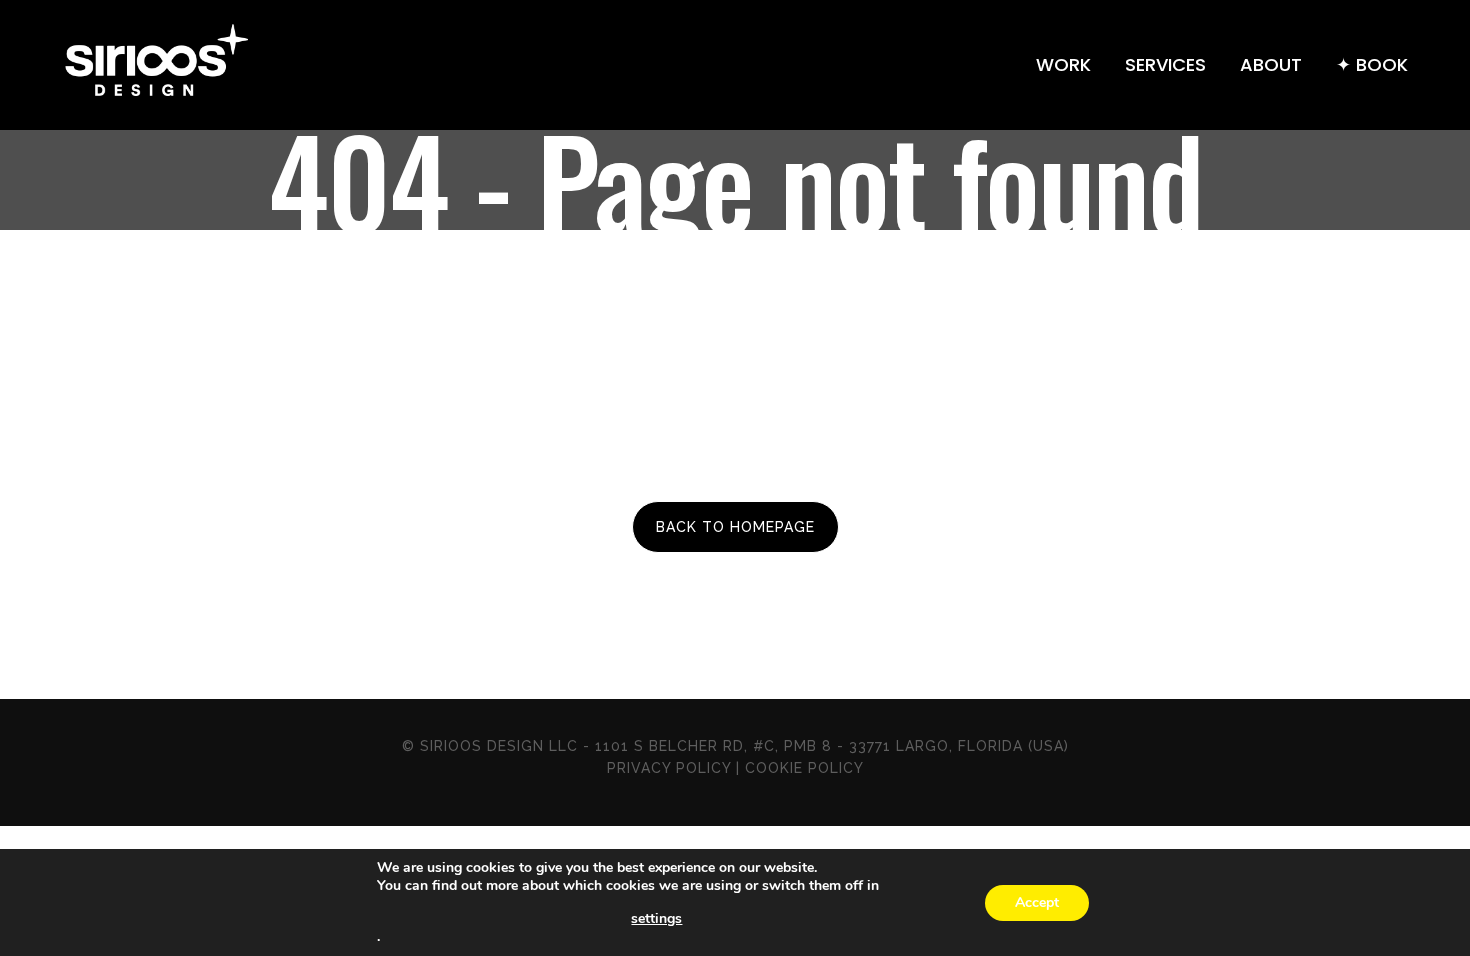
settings (656, 919)
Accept (1037, 902)
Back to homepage (735, 527)
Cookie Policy (804, 768)
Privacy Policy (669, 768)
